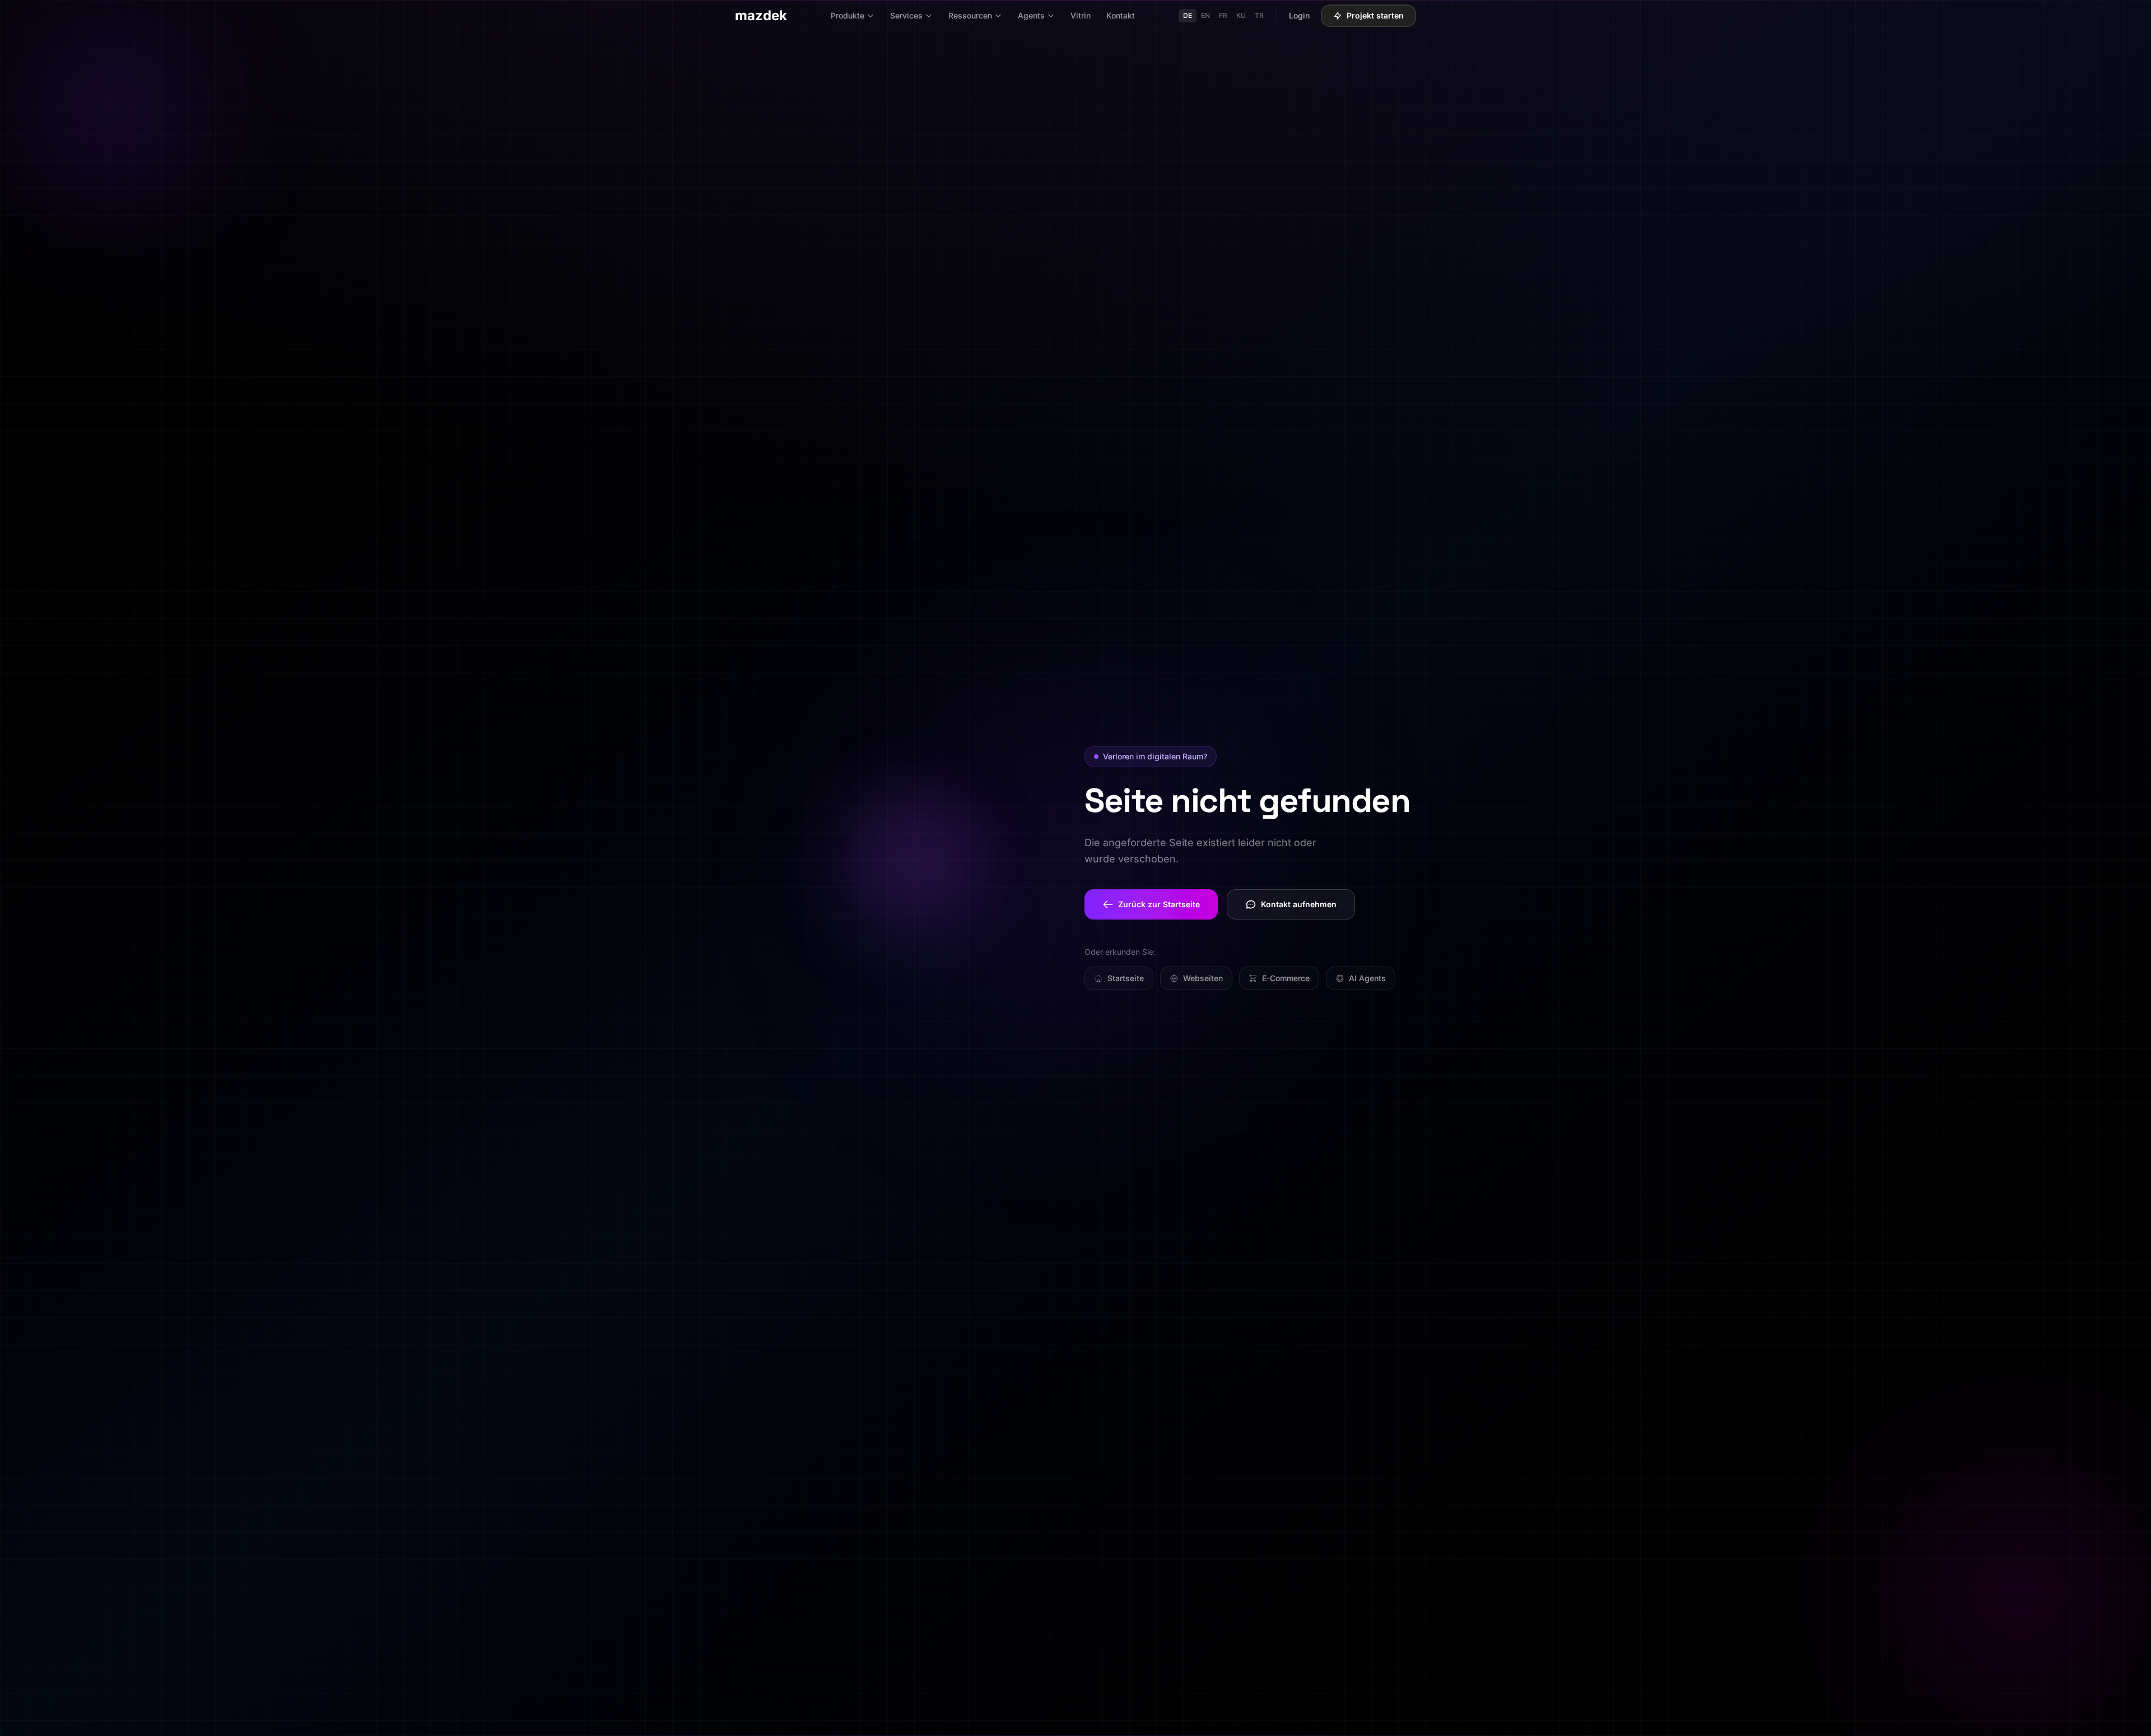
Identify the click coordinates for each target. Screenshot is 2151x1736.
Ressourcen (970, 15)
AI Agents (1367, 978)
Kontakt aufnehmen (1299, 904)
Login (1299, 15)
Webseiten (1203, 978)
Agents (1031, 15)
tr (1259, 15)
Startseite (1126, 978)
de (1188, 15)
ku (1241, 15)
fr (1223, 15)
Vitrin (1081, 15)
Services (906, 15)
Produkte (848, 15)
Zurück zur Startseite (1159, 904)
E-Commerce (1286, 978)
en (1205, 15)
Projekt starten (1375, 15)
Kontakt (1121, 15)
